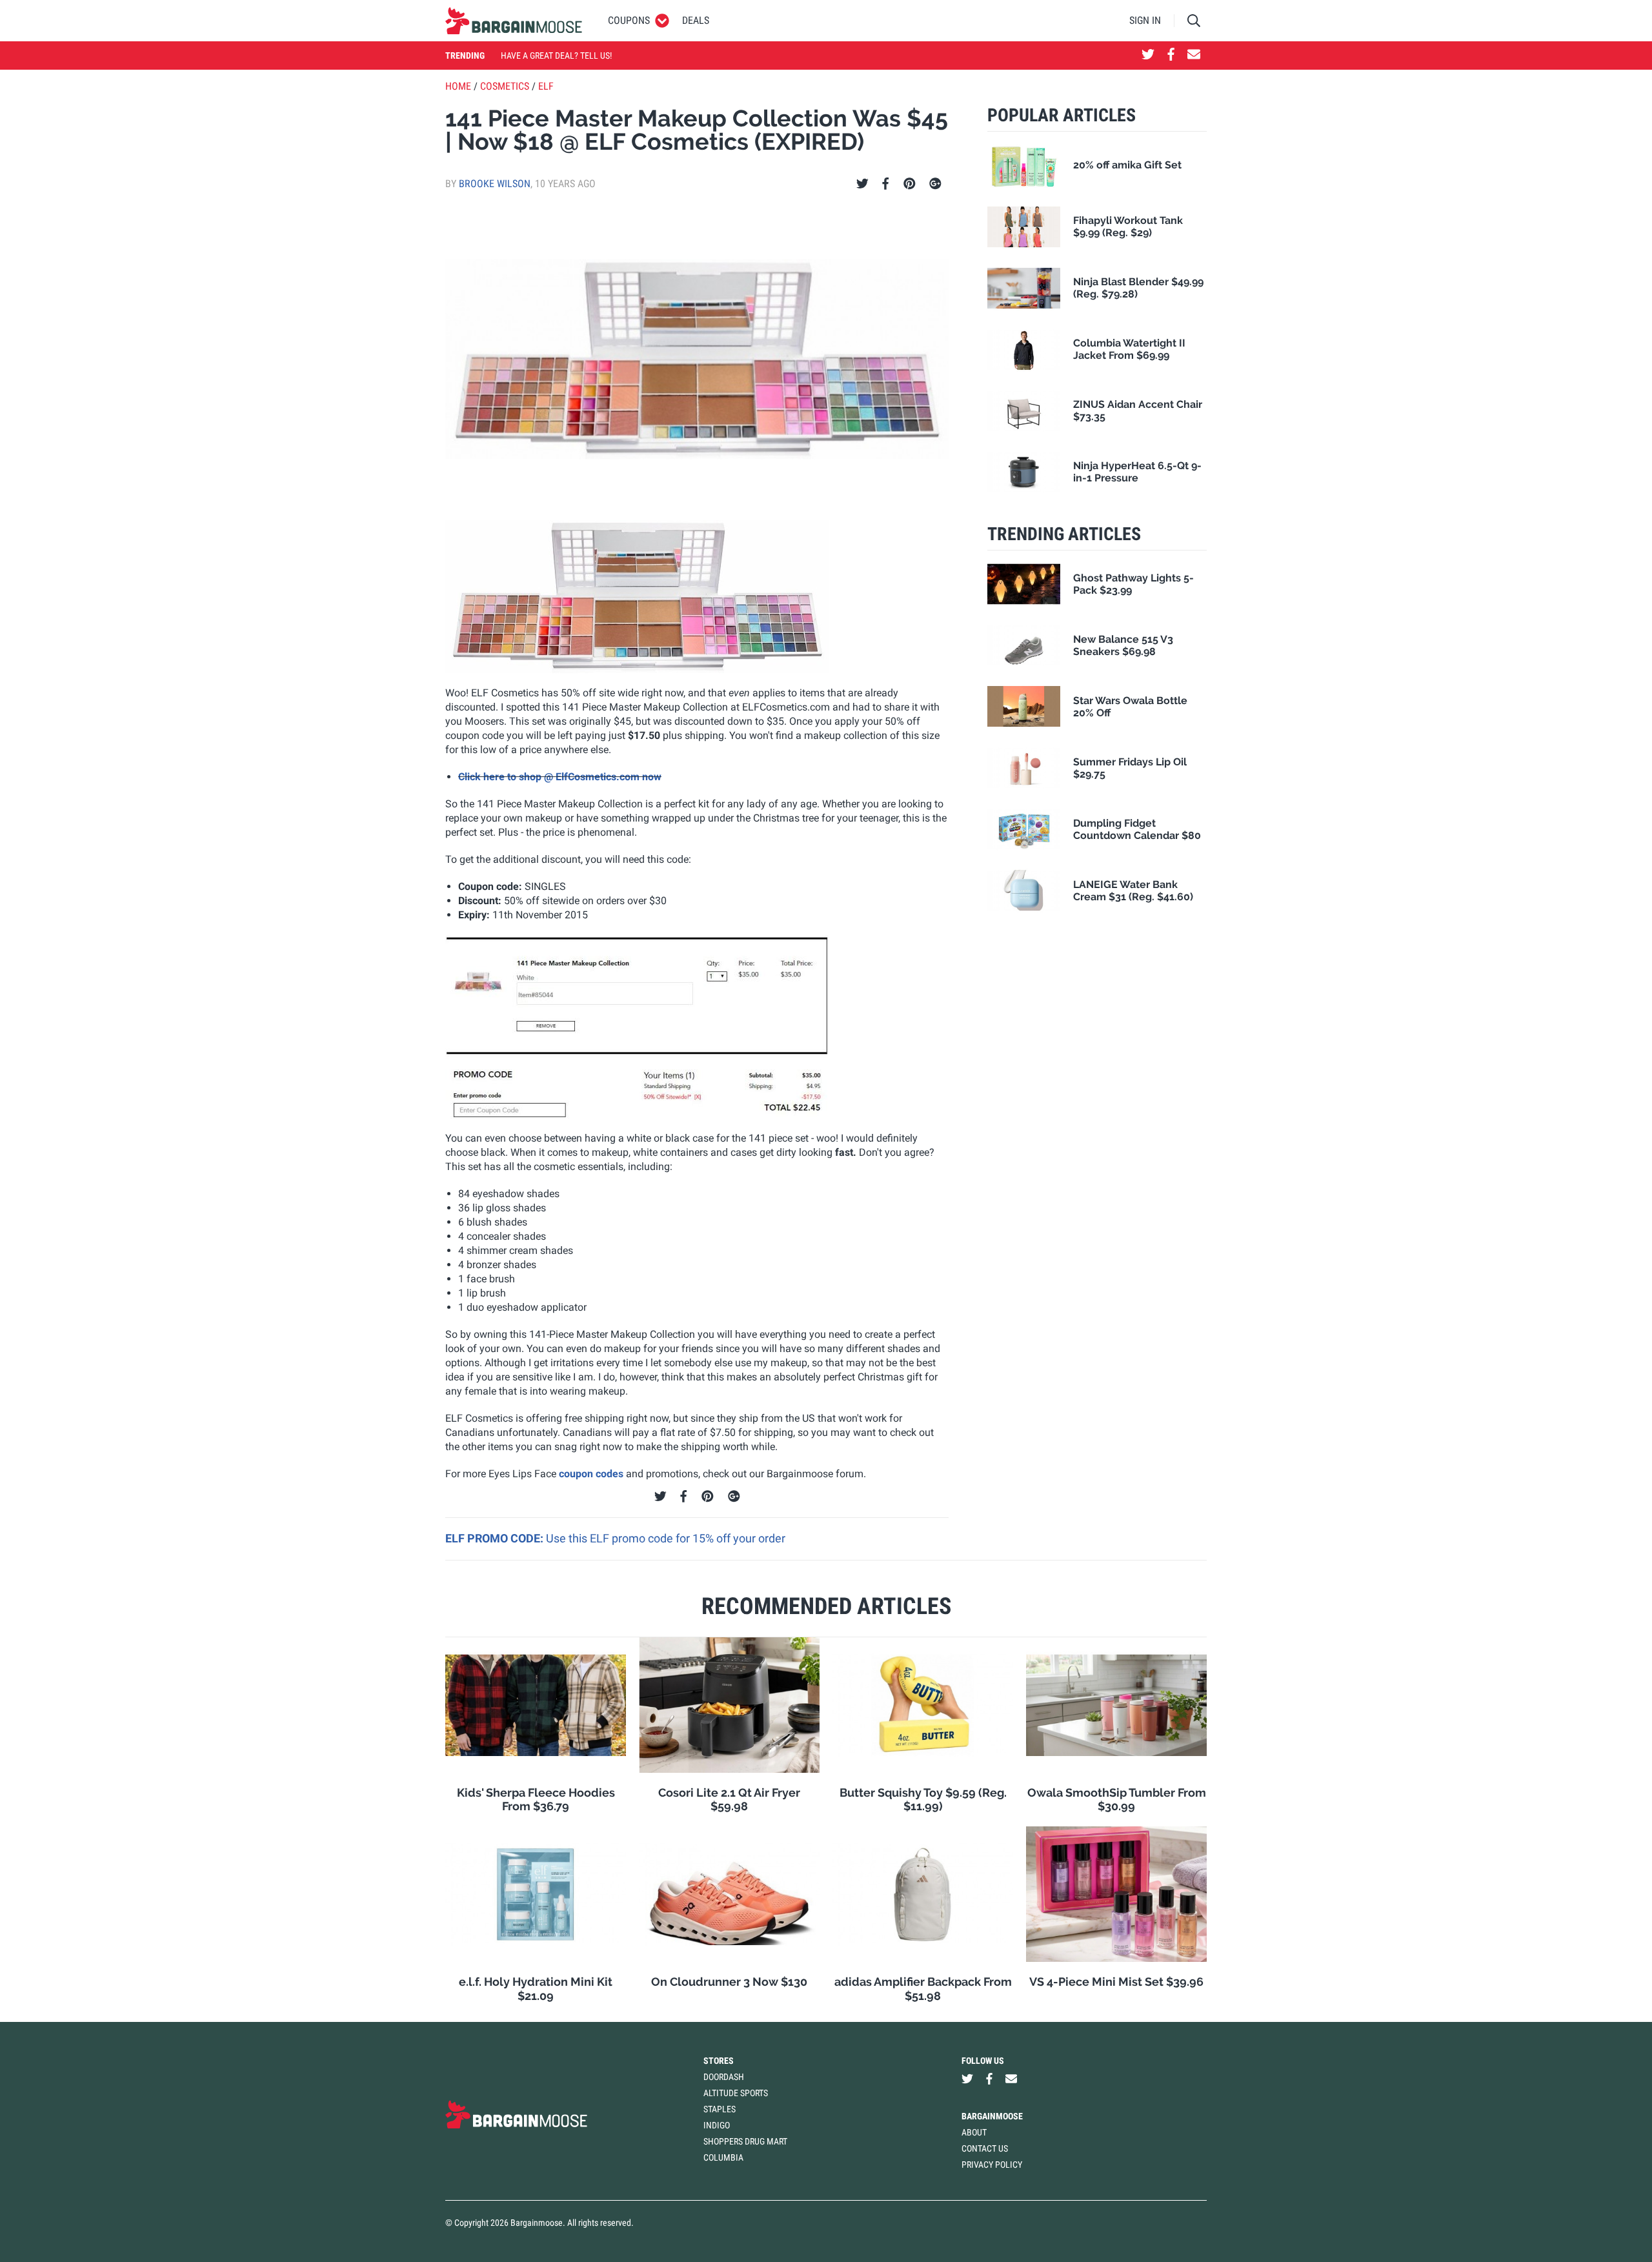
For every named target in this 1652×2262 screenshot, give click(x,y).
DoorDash (724, 2077)
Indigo (717, 2125)
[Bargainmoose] (514, 21)
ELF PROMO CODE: (496, 1538)
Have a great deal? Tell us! (556, 56)
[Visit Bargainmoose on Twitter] (1148, 56)
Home (458, 86)
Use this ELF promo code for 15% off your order (666, 1538)
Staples (720, 2109)
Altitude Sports (736, 2093)
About (974, 2132)
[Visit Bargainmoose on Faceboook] (1171, 56)
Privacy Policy (992, 2165)
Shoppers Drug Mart (745, 2141)
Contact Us (985, 2148)
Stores (719, 2061)
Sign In (1145, 20)
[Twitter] (862, 184)
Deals (696, 20)
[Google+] (935, 184)
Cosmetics (505, 86)
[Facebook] (885, 184)
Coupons (629, 20)
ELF (546, 86)
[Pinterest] (910, 184)
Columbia (723, 2157)
